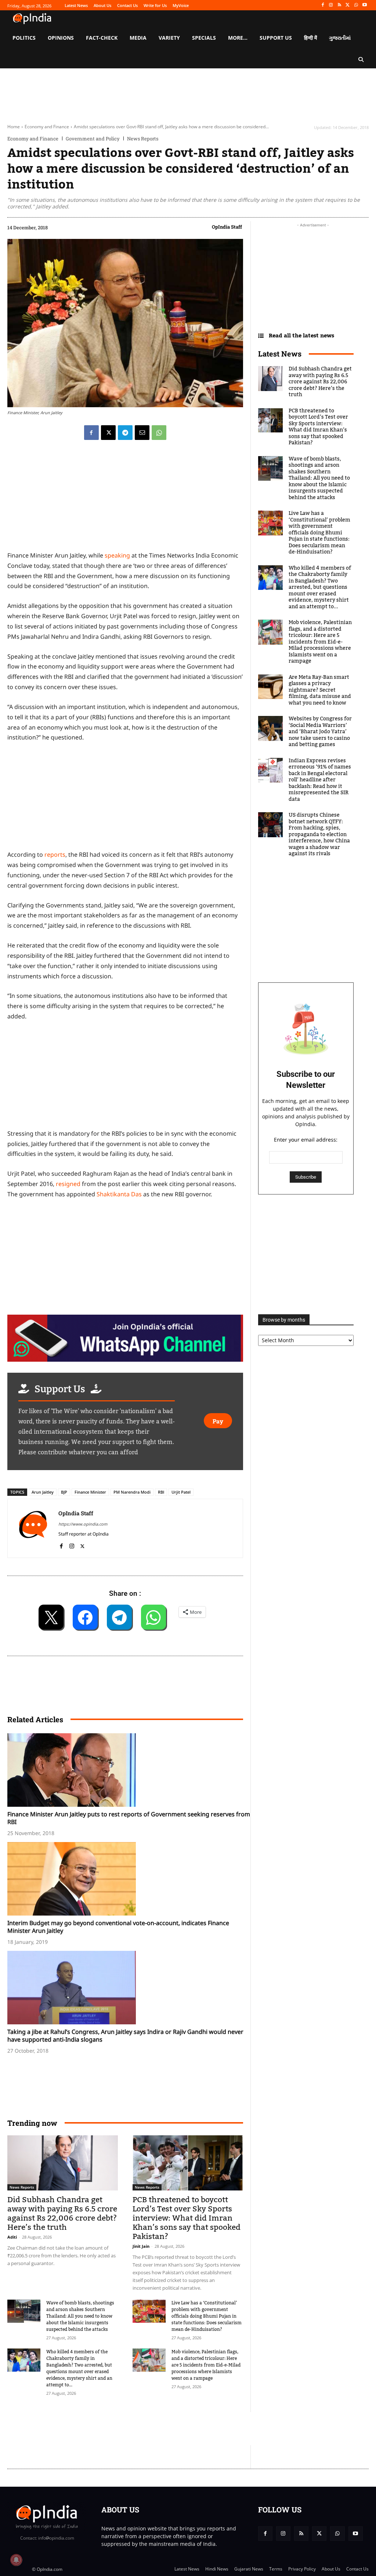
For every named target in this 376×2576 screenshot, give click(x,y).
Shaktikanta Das (119, 1194)
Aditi (12, 2237)
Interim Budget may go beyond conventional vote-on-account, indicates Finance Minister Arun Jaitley (118, 1927)
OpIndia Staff (227, 227)
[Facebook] (323, 5)
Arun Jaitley (43, 1492)
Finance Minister (90, 1492)
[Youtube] (364, 5)
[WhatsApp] (356, 5)
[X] (348, 5)
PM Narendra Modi (132, 1492)
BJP (64, 1492)
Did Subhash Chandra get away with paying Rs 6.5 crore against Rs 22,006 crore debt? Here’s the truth (62, 2214)
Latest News (280, 354)
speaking (117, 555)
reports (55, 855)
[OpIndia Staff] (33, 1528)
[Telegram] (125, 433)
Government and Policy (93, 139)
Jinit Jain (141, 2246)
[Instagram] (331, 5)
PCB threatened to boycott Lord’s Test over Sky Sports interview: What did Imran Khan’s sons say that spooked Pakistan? (187, 2218)
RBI (161, 1492)
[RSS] (339, 5)
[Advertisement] (141, 2429)
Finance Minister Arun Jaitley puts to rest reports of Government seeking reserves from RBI (129, 1818)
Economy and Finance (47, 127)
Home (14, 127)
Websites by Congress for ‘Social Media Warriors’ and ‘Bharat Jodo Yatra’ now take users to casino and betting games (320, 732)
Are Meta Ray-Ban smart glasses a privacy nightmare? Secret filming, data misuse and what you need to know (320, 690)
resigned (68, 1184)
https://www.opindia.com (83, 1524)
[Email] (142, 433)
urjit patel (181, 1492)
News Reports (143, 139)
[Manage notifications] (16, 2560)
